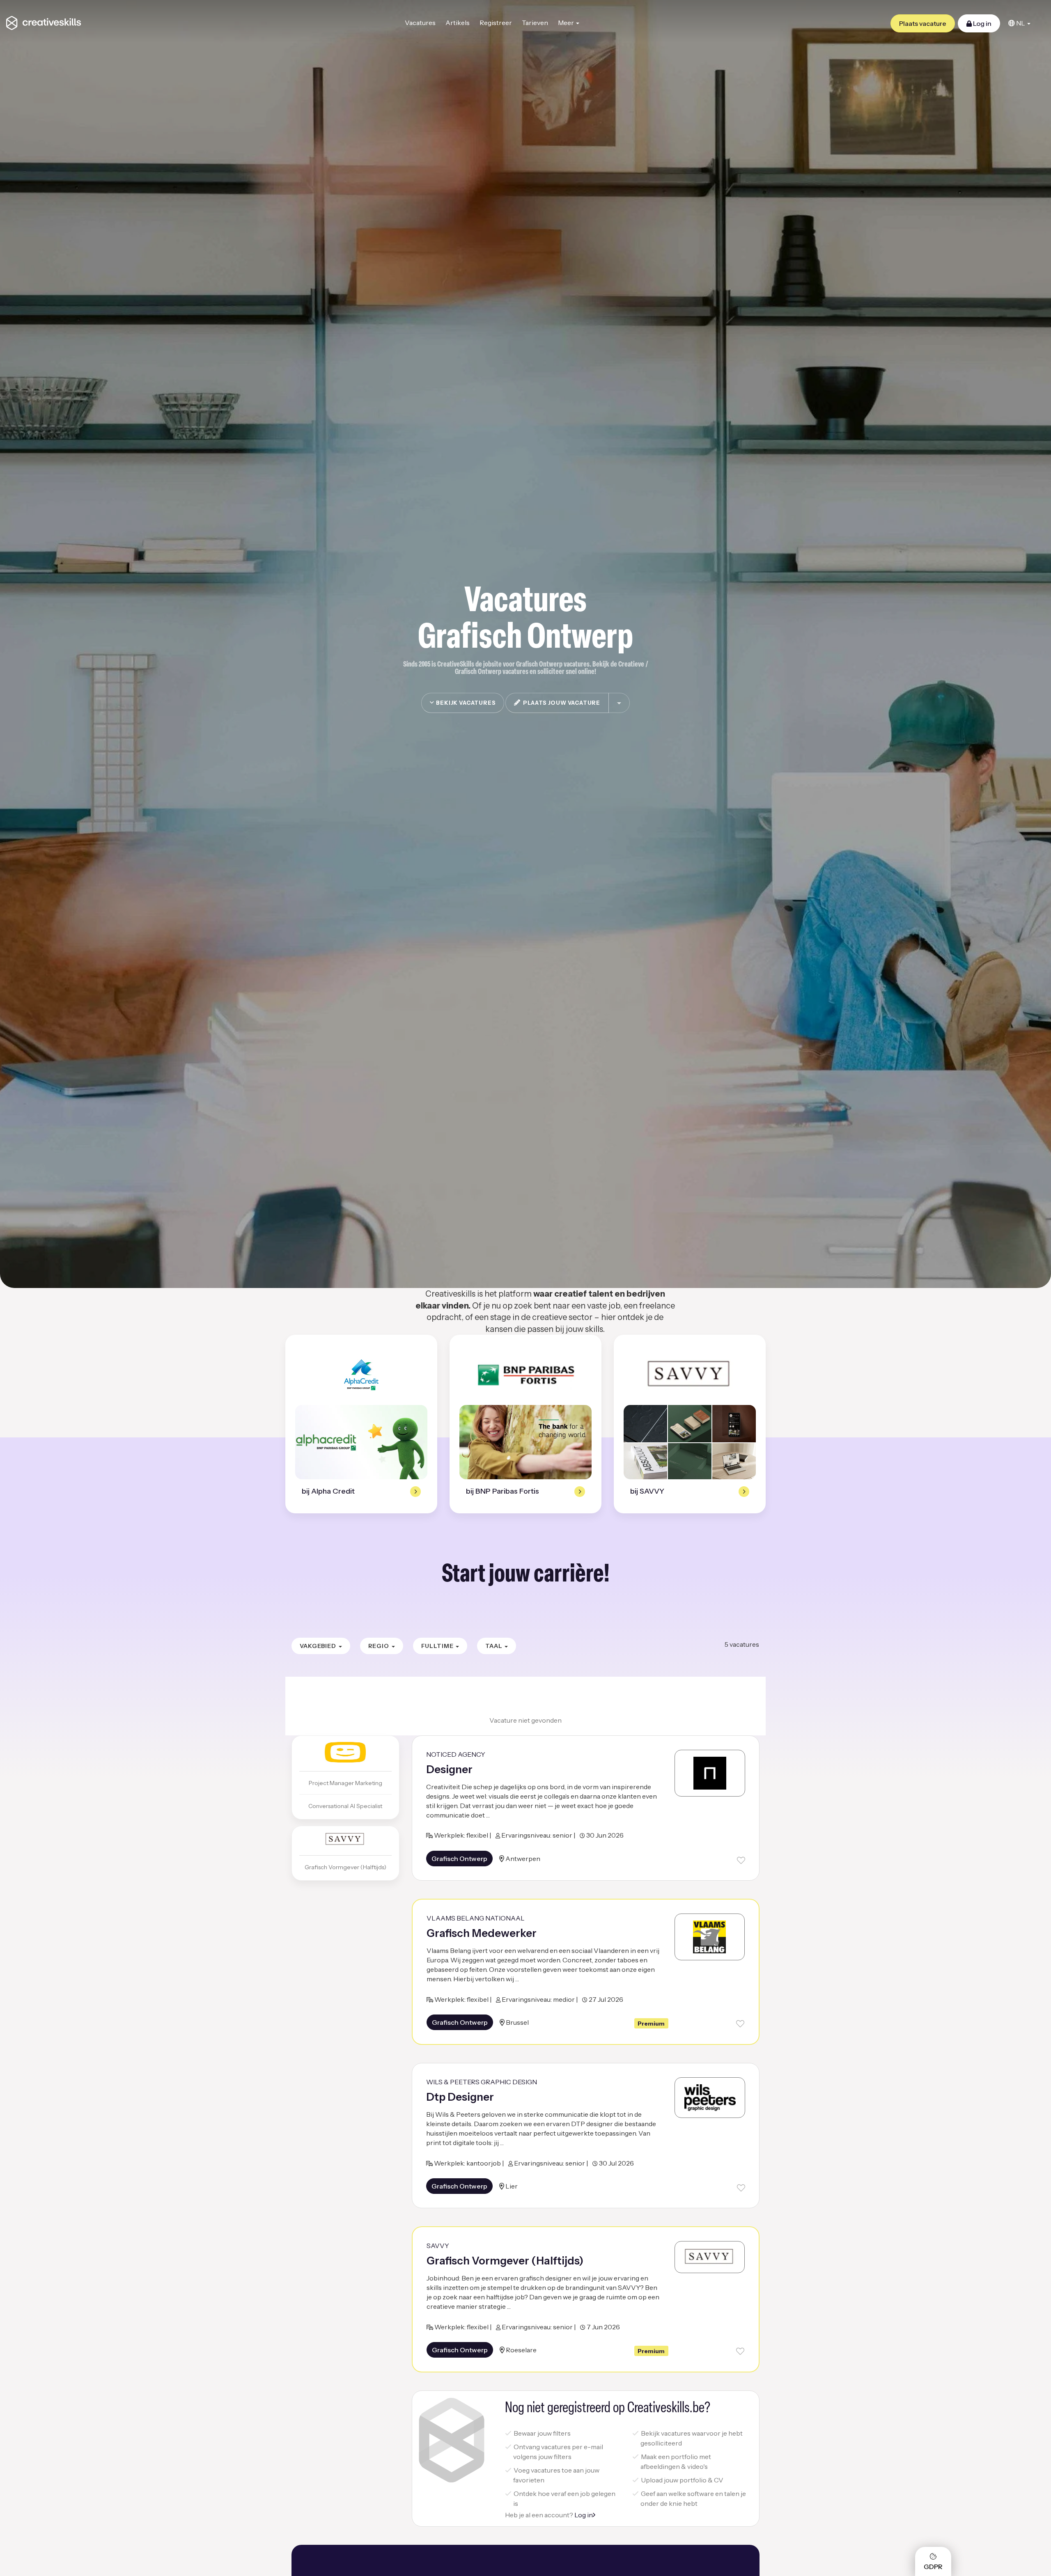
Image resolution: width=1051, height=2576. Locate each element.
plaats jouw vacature (560, 703)
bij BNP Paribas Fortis (503, 1491)
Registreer (496, 23)
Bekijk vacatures (465, 703)
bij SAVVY (647, 1491)
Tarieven (535, 23)
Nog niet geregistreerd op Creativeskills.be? (608, 2409)
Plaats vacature (923, 23)
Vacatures (420, 23)
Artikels (458, 23)
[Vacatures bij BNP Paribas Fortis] (525, 1375)
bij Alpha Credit (328, 1491)
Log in (982, 23)
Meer (567, 23)
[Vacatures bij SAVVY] (690, 1375)
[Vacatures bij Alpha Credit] (361, 1375)
